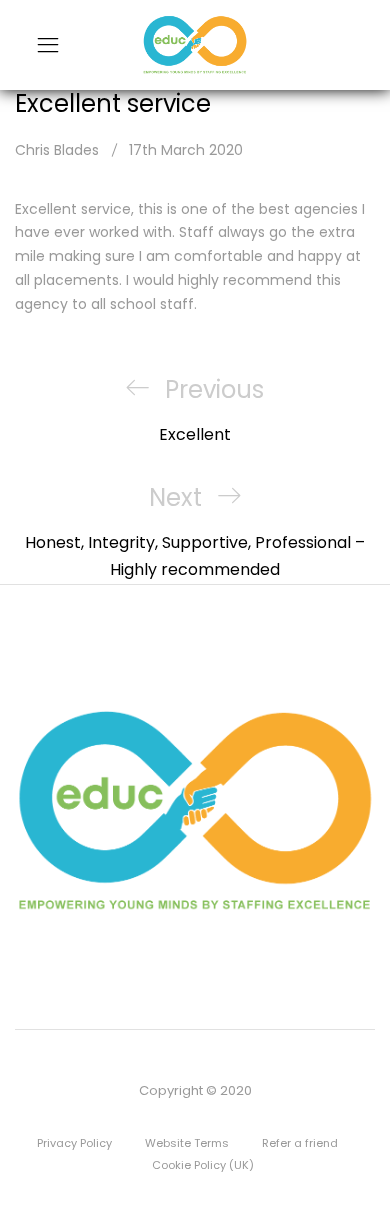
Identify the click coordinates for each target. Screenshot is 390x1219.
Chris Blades (57, 150)
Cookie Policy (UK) (203, 1165)
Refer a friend (300, 1143)
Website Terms (187, 1143)
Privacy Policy (74, 1143)
